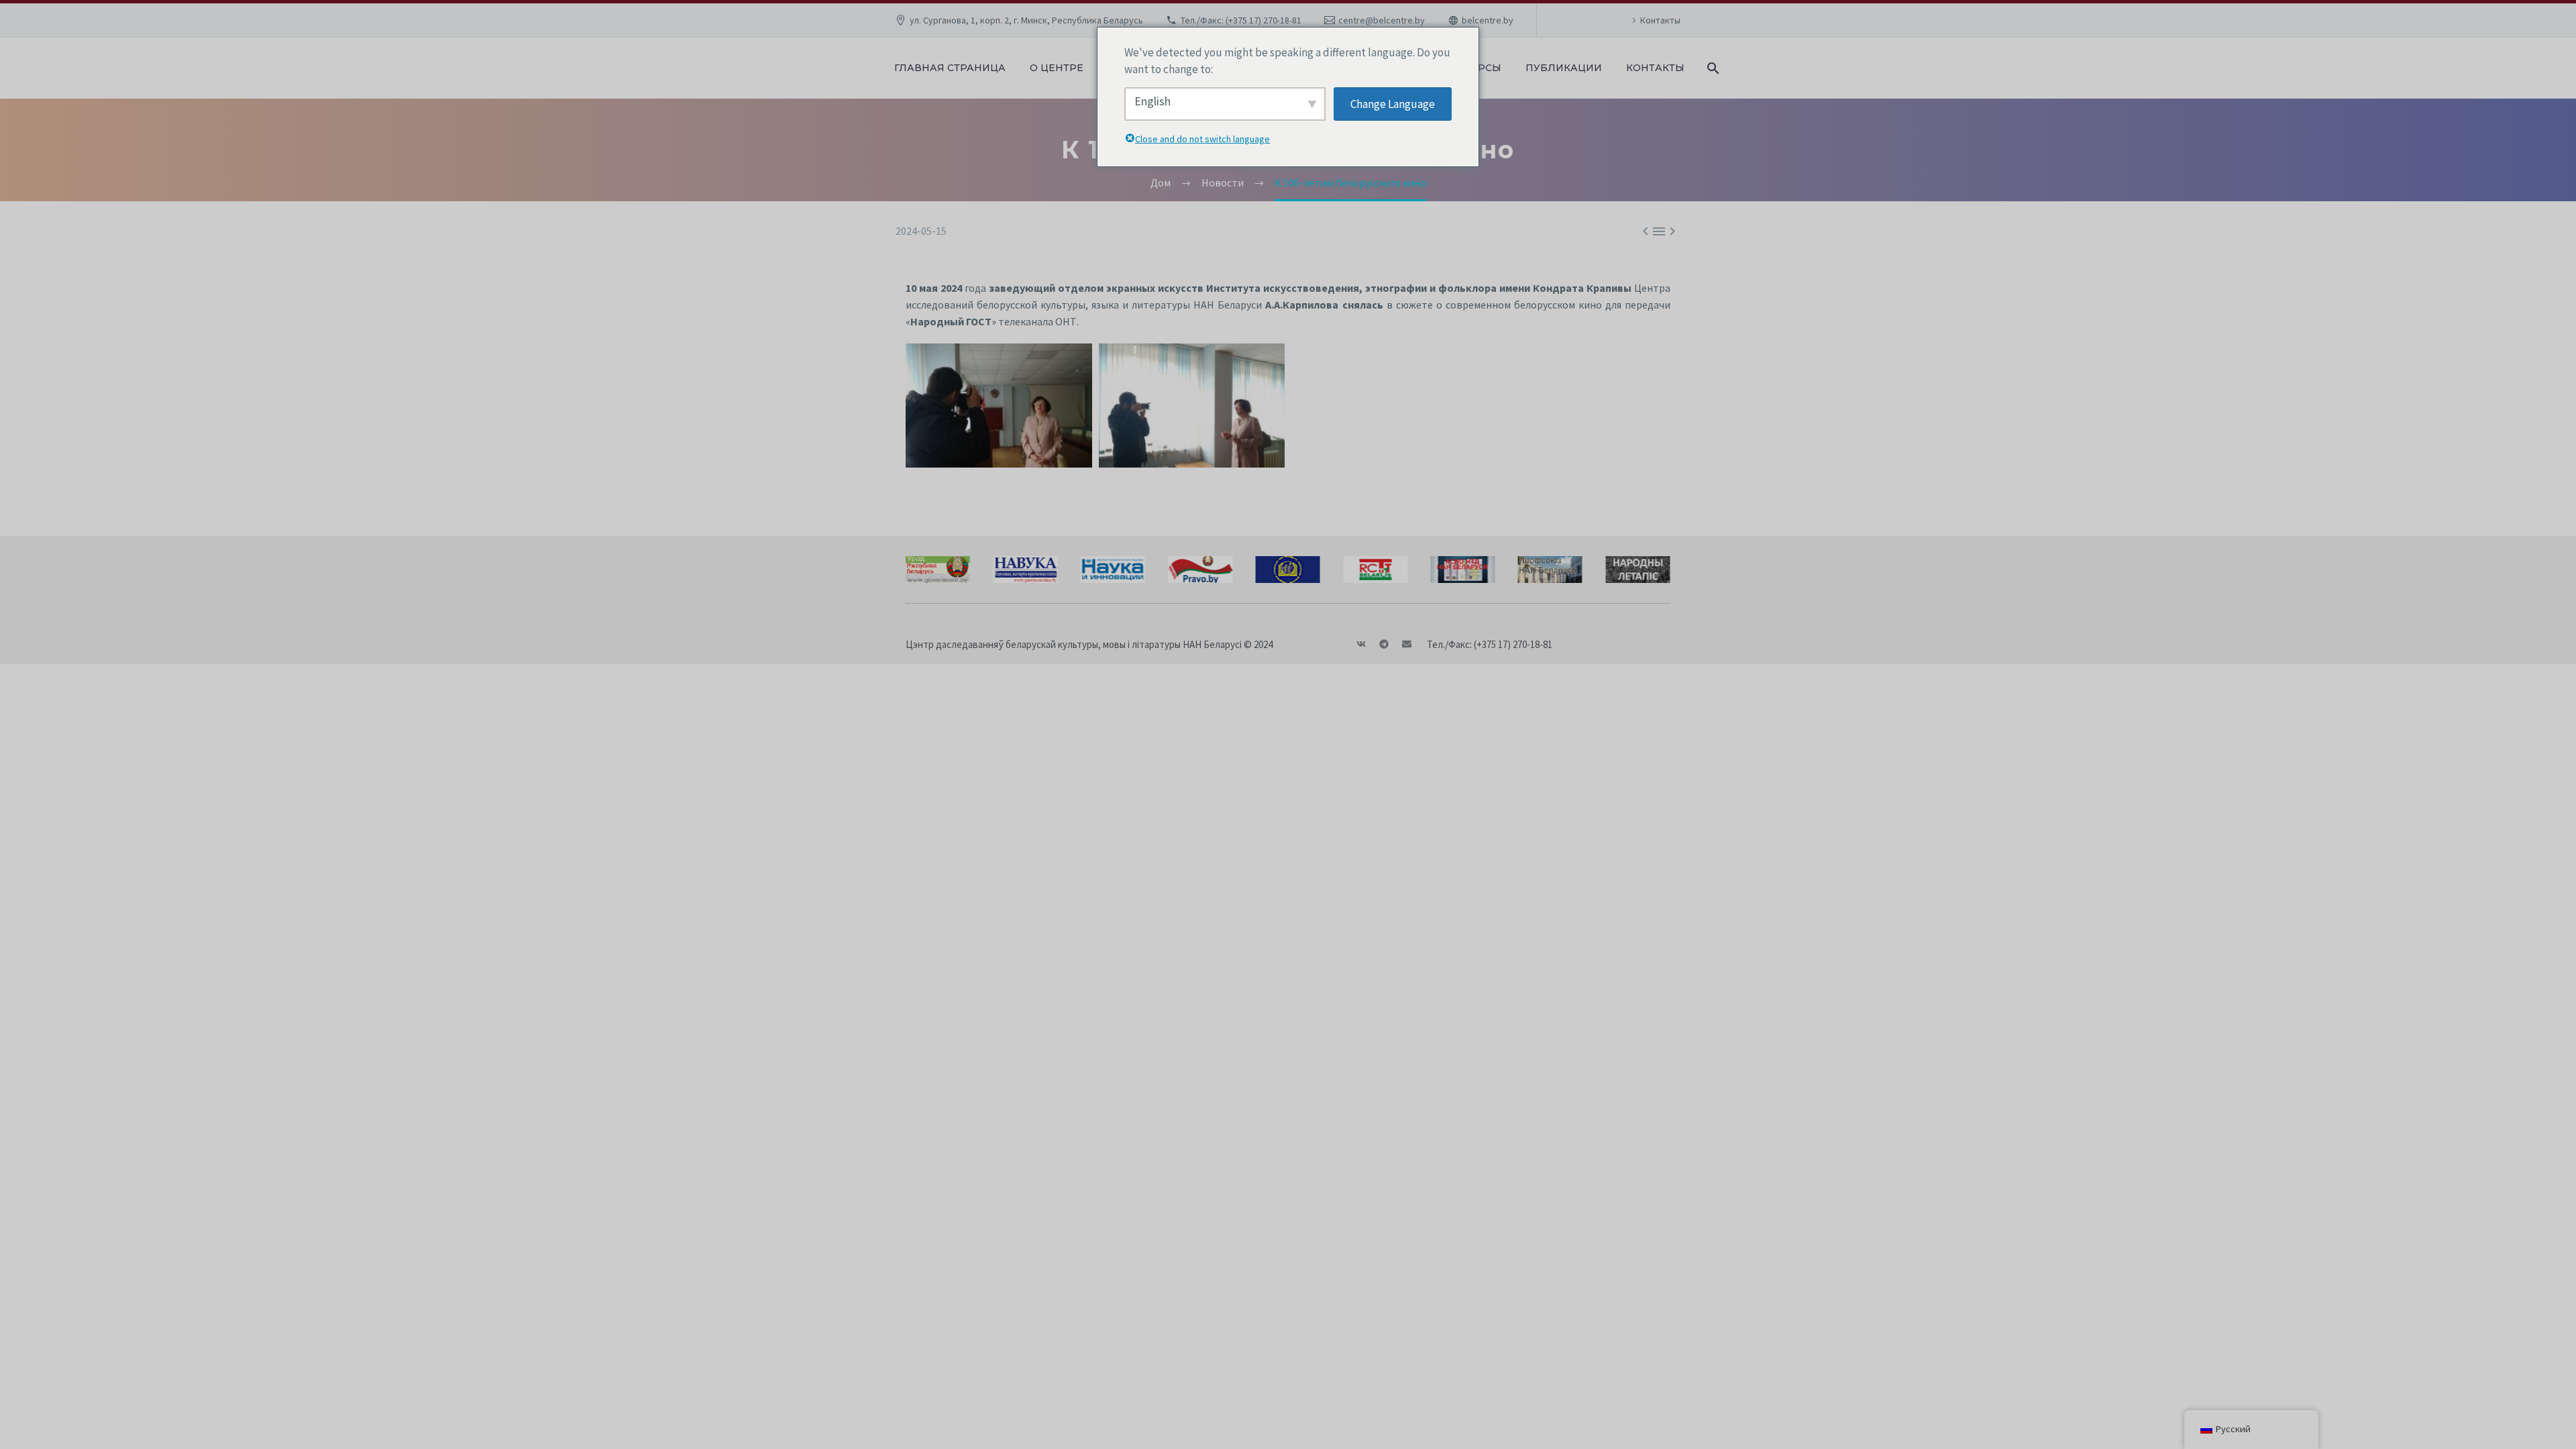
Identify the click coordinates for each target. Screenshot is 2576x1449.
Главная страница (950, 68)
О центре (1057, 68)
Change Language (1393, 104)
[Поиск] (1712, 68)
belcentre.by (1488, 20)
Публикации (1564, 68)
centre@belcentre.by (1382, 20)
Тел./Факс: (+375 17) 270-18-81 (1241, 20)
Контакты (1660, 20)
